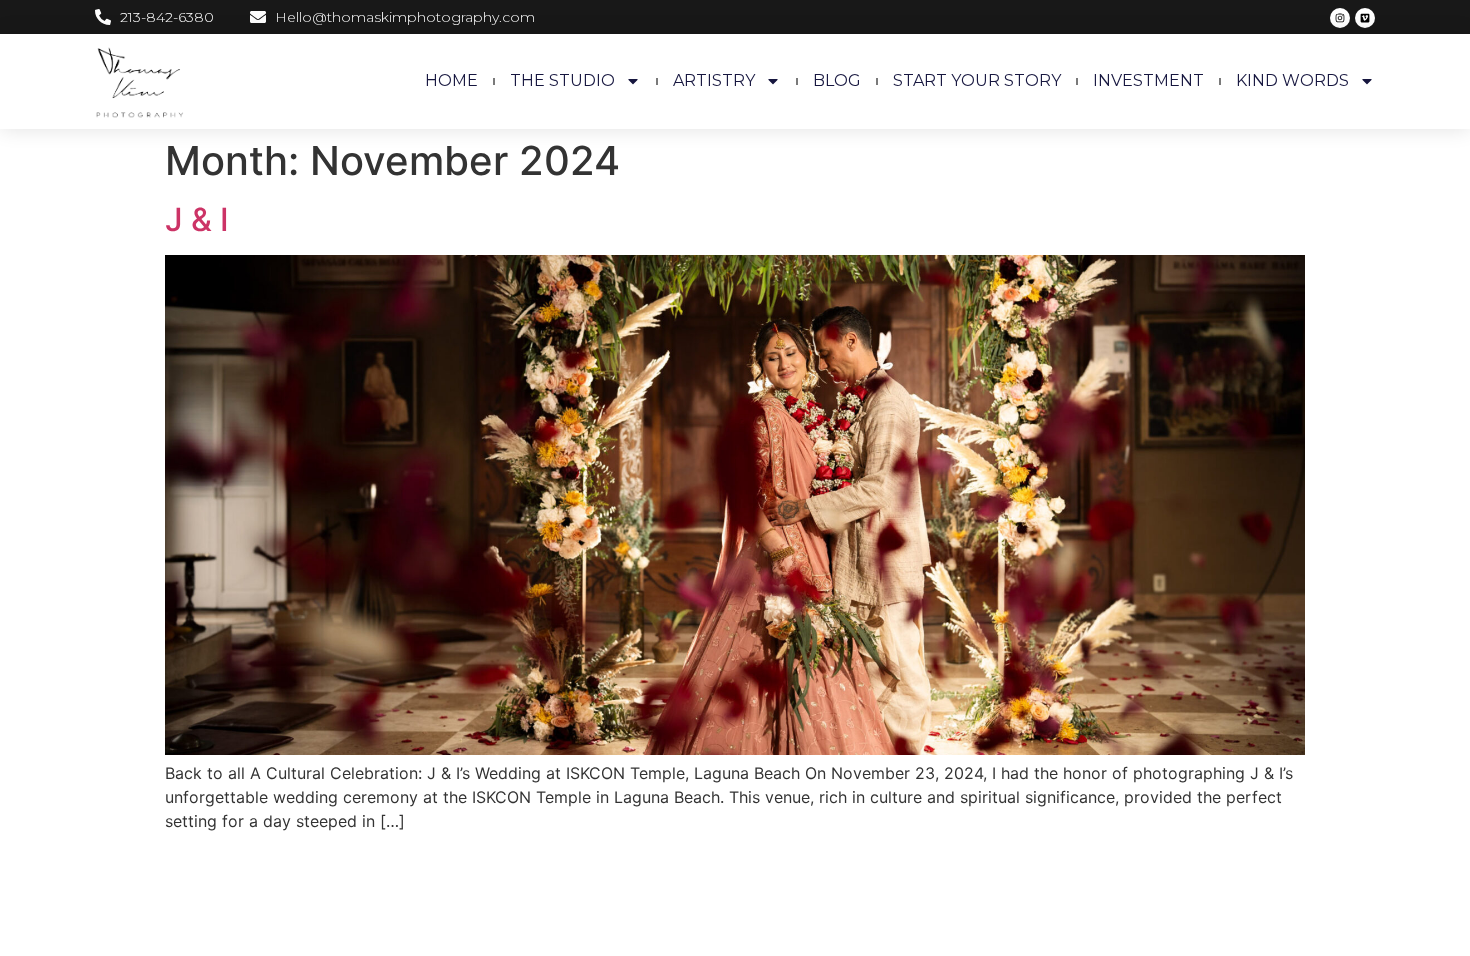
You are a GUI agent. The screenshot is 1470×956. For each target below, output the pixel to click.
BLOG (837, 80)
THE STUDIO (562, 80)
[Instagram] (1340, 18)
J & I (197, 219)
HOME (451, 80)
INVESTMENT (1148, 80)
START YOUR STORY (977, 80)
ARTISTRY (714, 80)
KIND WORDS (1292, 80)
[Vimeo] (1365, 18)
